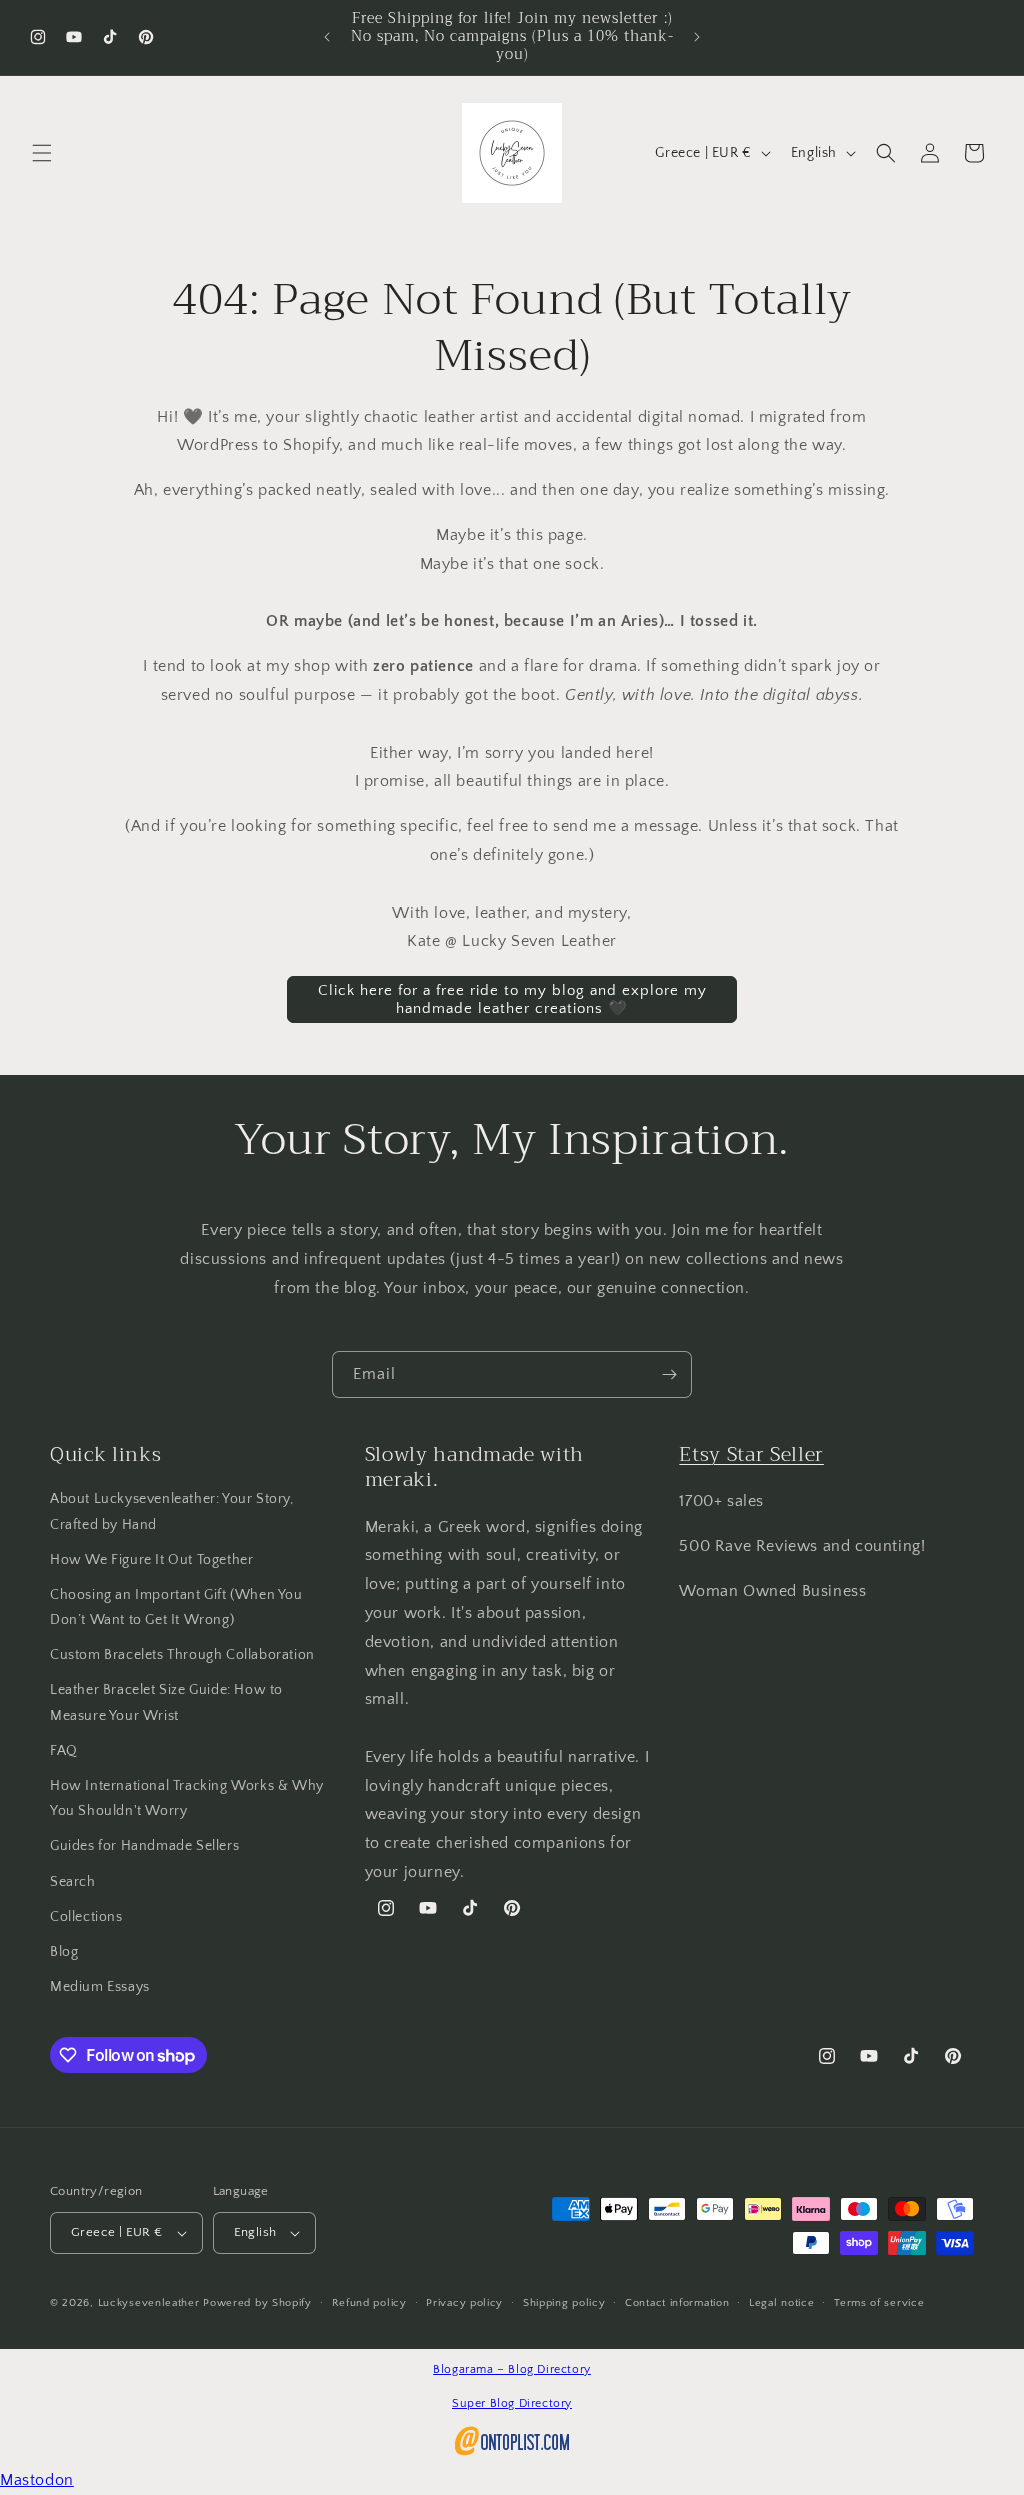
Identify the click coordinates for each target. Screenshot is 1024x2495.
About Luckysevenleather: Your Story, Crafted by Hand (172, 1511)
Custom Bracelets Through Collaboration (182, 1655)
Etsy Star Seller (751, 1454)
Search (73, 1882)
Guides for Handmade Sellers (144, 1846)
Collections (86, 1917)
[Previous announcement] (327, 37)
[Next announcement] (697, 37)
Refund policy (369, 2303)
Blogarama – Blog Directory (512, 2369)
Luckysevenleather (149, 2303)
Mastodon (37, 2480)
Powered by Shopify (257, 2303)
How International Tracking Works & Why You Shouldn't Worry (187, 1798)
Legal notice (781, 2303)
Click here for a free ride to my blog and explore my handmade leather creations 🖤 (512, 999)
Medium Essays (100, 1987)
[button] (42, 153)
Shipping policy (564, 2303)
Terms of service (879, 2303)
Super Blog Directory (512, 2403)
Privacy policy (464, 2303)
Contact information (677, 2303)
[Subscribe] (669, 1374)
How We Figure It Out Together (151, 1560)
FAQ (64, 1751)
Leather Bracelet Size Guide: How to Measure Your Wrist (166, 1702)
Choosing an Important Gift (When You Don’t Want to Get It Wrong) (176, 1607)
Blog (64, 1952)
